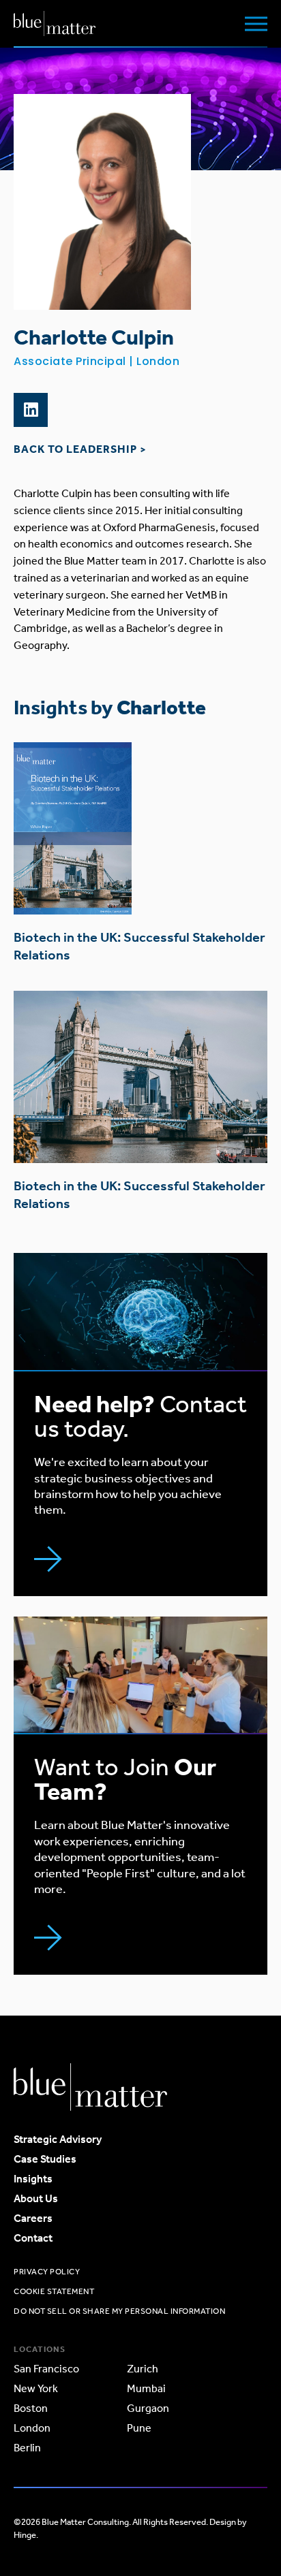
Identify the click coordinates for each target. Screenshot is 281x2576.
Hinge (25, 2535)
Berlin (27, 2448)
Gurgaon (148, 2408)
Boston (31, 2408)
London (32, 2428)
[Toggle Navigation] (256, 24)
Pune (139, 2428)
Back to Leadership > (80, 449)
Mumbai (146, 2388)
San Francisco (46, 2369)
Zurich (143, 2369)
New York (36, 2388)
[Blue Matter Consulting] (55, 24)
